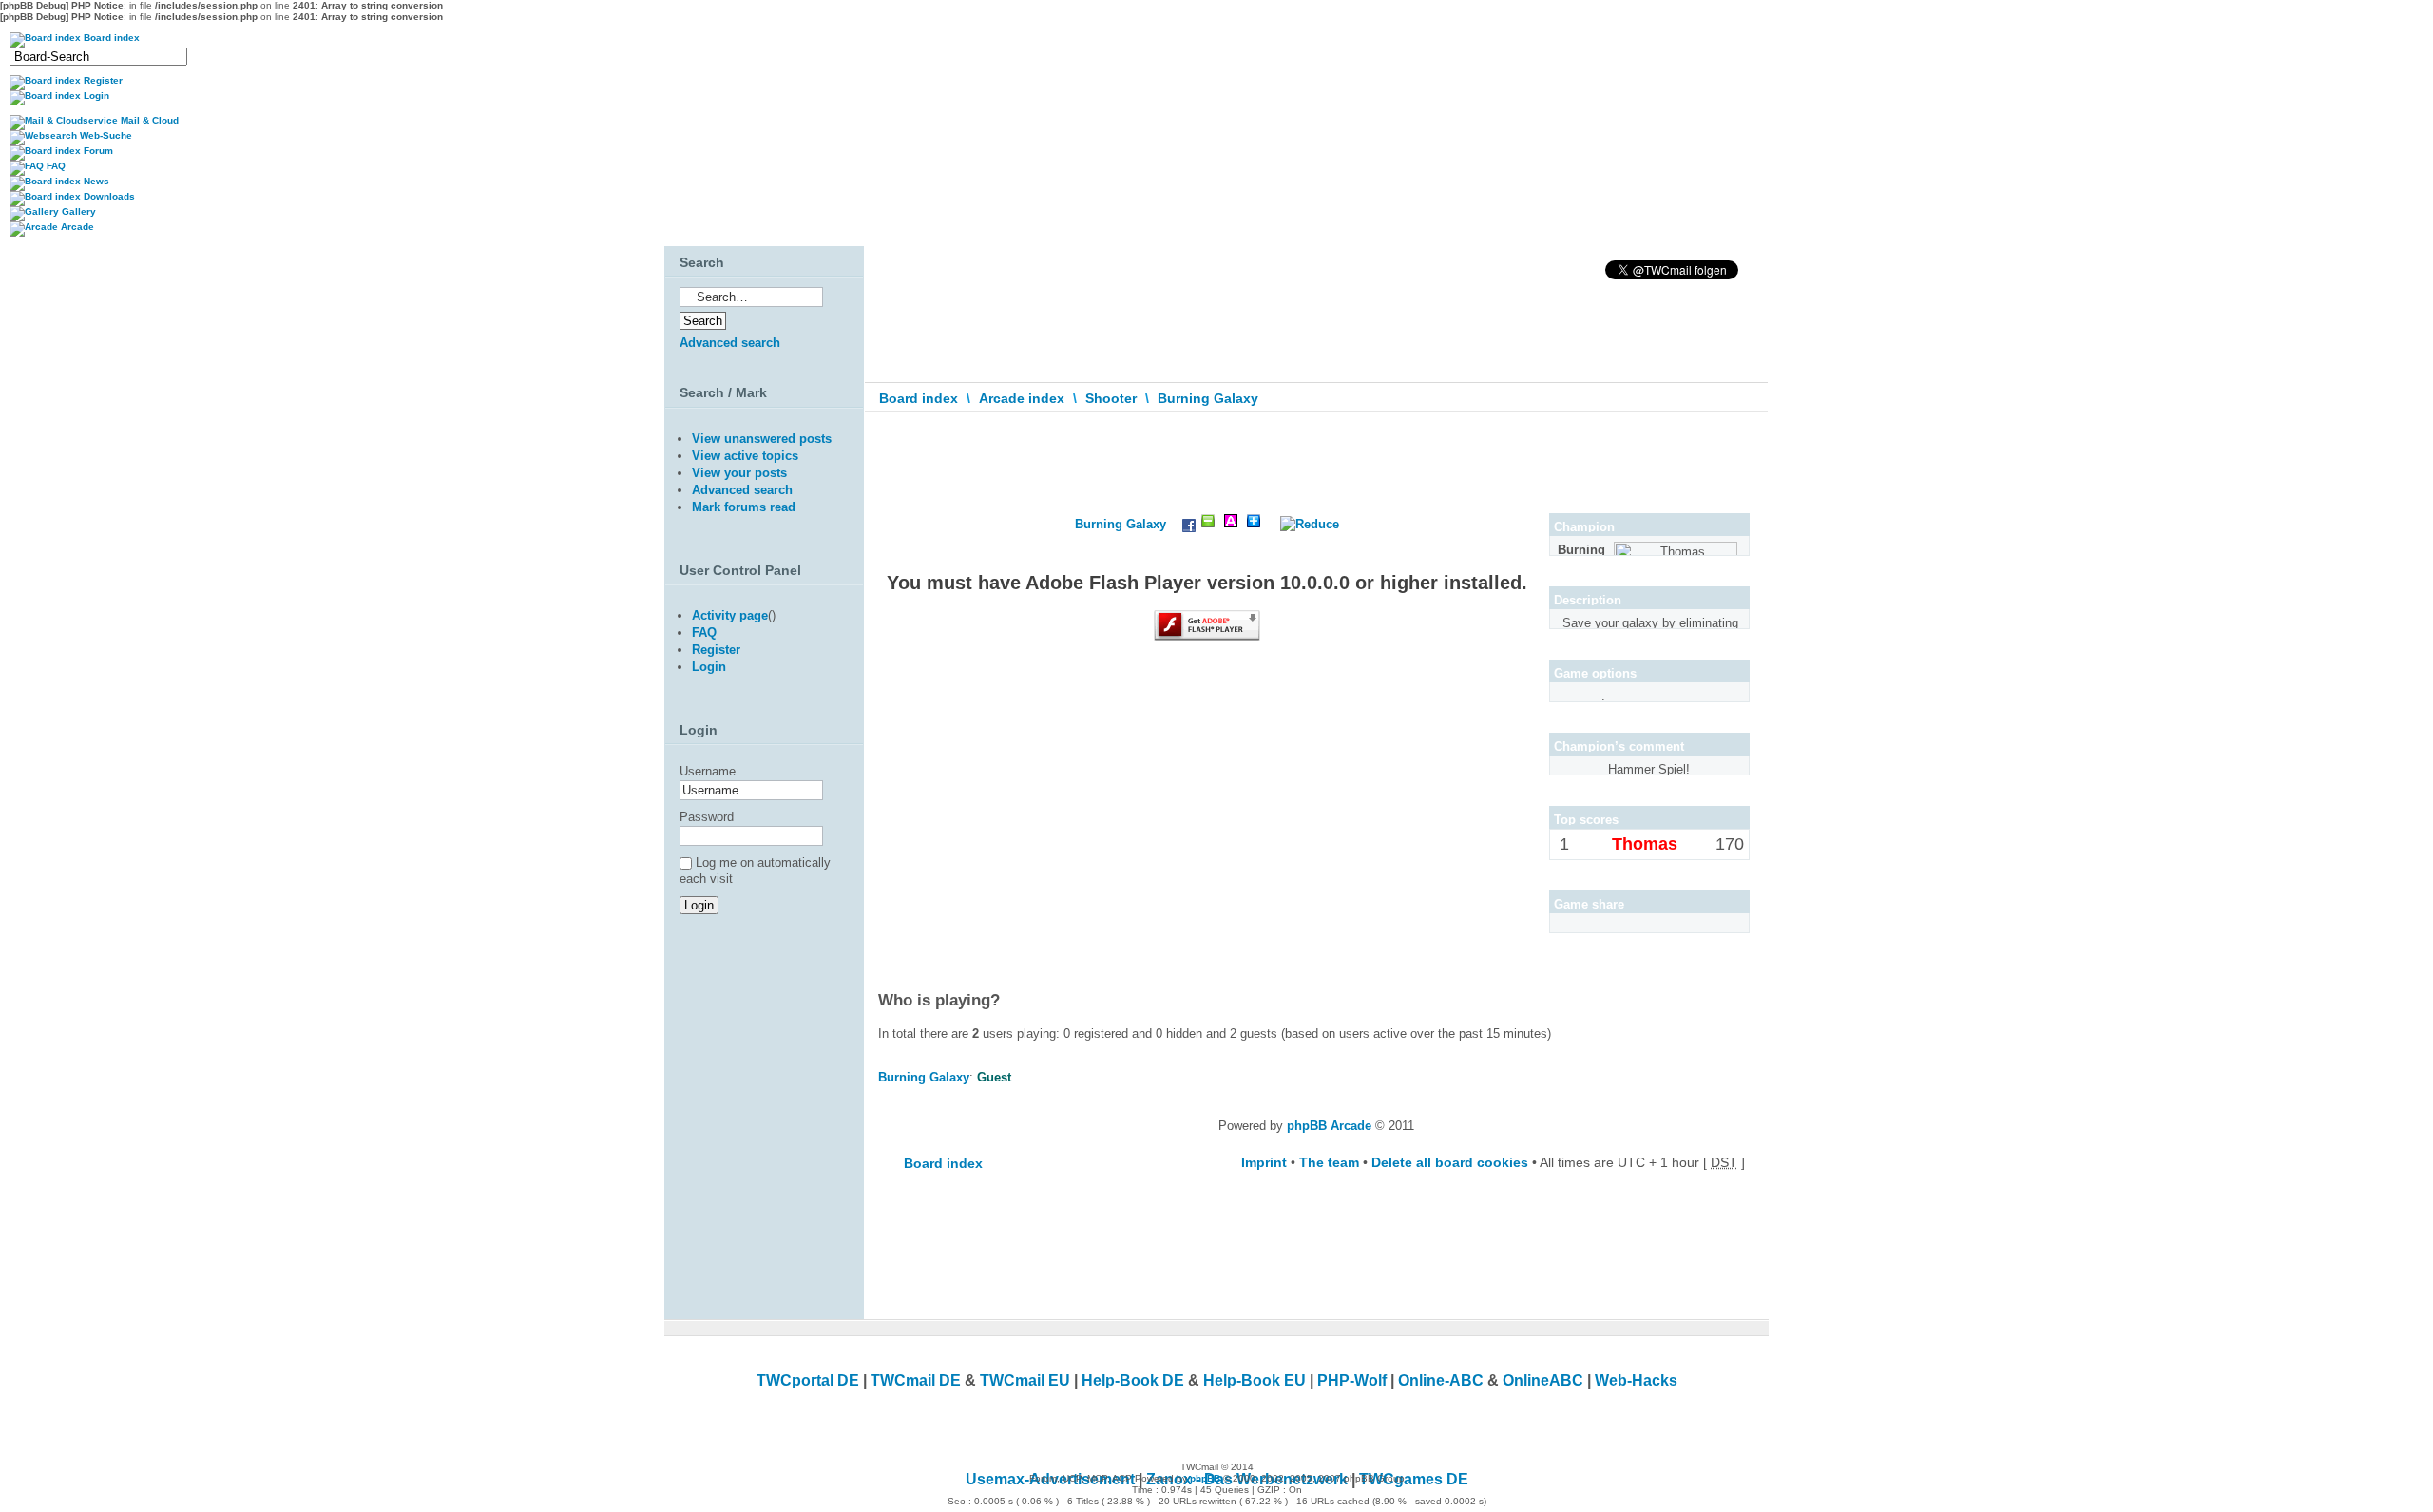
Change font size (1741, 440)
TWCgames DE (1414, 1479)
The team (1329, 1162)
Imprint (1264, 1162)
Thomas (1645, 844)
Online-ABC (1441, 1380)
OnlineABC (1543, 1380)
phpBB (1205, 1478)
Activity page (730, 615)
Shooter (1111, 398)
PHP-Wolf (1352, 1380)
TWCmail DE (916, 1380)
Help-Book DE (1133, 1380)
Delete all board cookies (1450, 1162)
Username (708, 771)
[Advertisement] (759, 1129)
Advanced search (730, 343)
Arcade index (1022, 398)
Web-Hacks (1636, 1380)
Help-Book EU (1255, 1380)
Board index (919, 398)
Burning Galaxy (1208, 398)
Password (707, 817)
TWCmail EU (1025, 1380)
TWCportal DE (808, 1380)
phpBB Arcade (1329, 1126)
